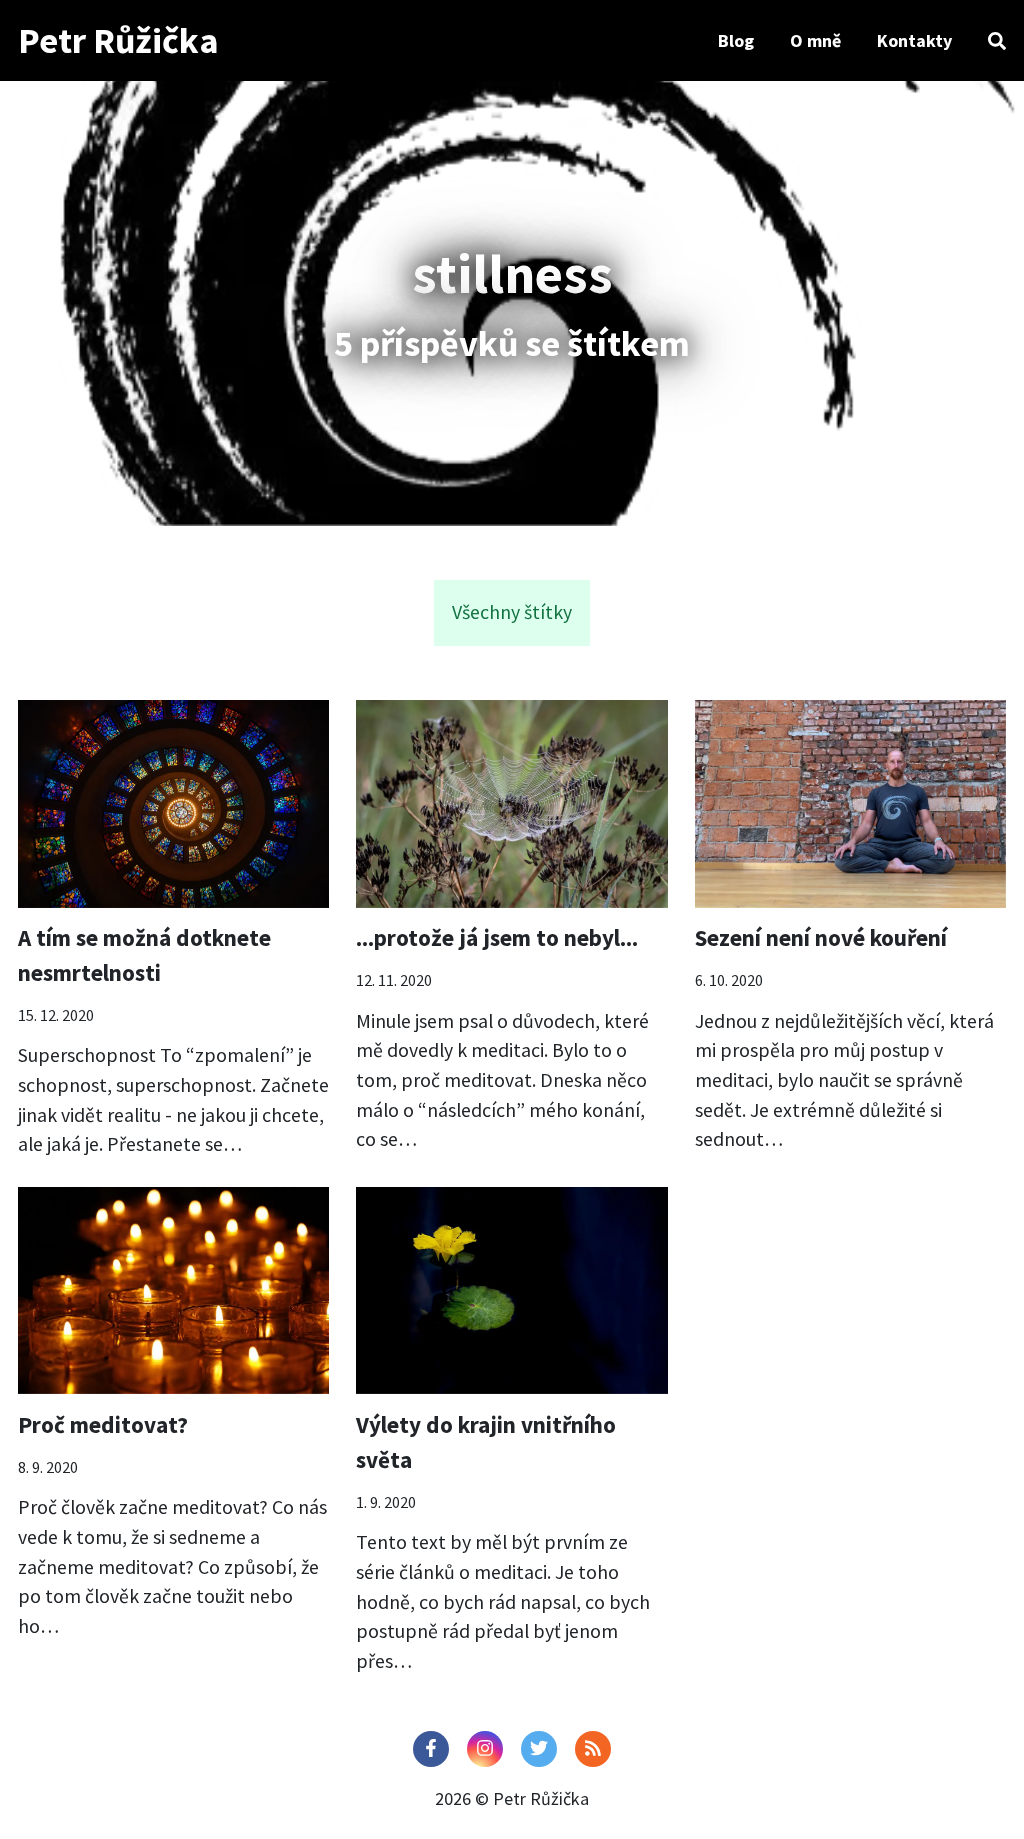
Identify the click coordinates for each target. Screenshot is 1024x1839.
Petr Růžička (118, 40)
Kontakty (914, 40)
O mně (815, 40)
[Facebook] (431, 1749)
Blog (736, 40)
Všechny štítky (512, 612)
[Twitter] (539, 1749)
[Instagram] (485, 1749)
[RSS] (593, 1749)
